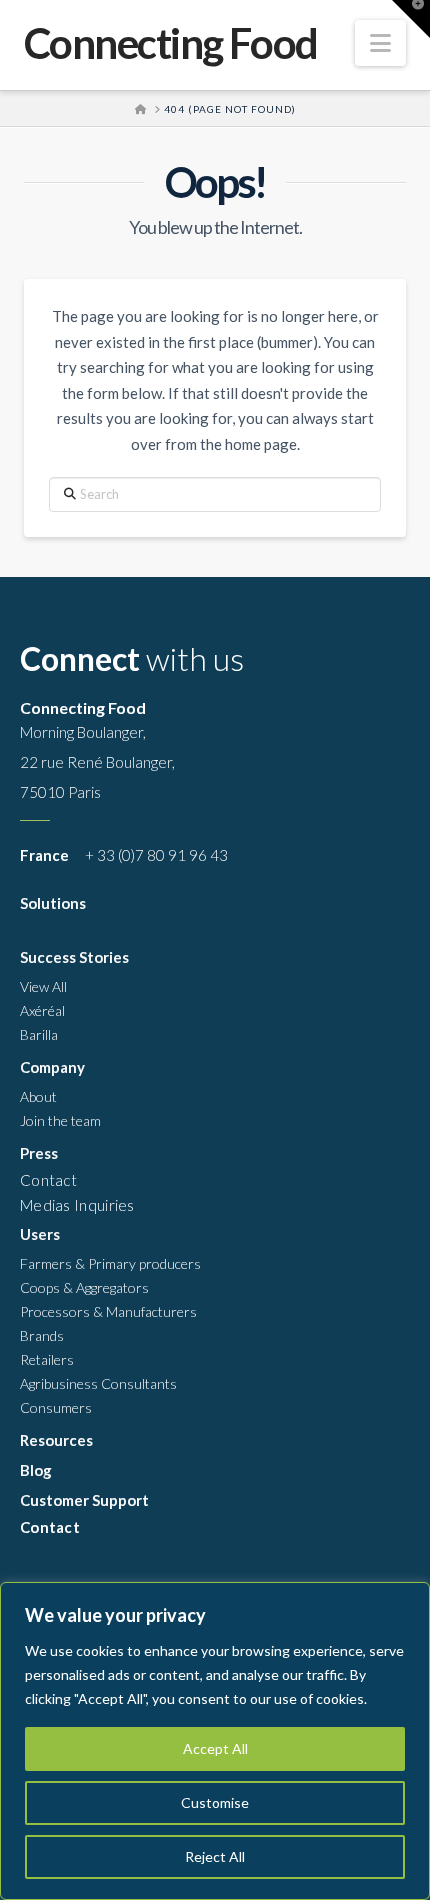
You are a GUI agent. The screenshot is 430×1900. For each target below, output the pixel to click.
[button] (380, 43)
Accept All (215, 1748)
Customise (215, 1802)
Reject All (215, 1856)
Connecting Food (171, 43)
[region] (215, 1741)
